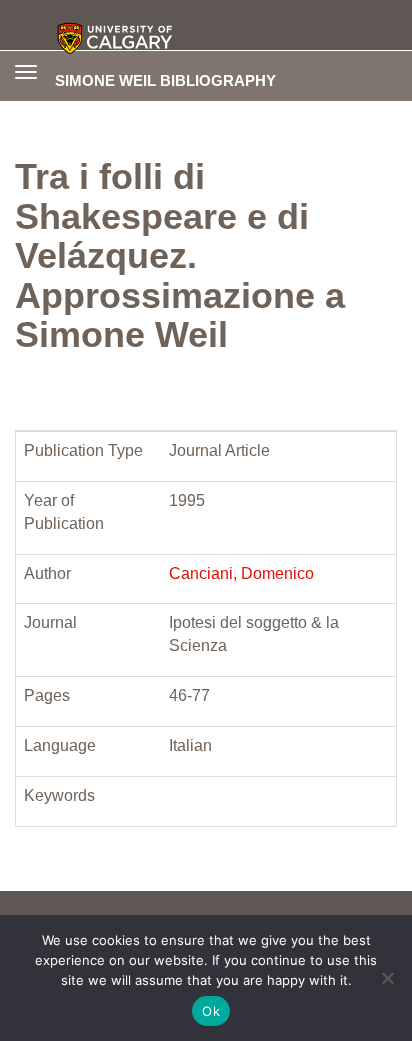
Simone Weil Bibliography (165, 80)
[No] (387, 978)
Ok (211, 1011)
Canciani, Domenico (241, 573)
